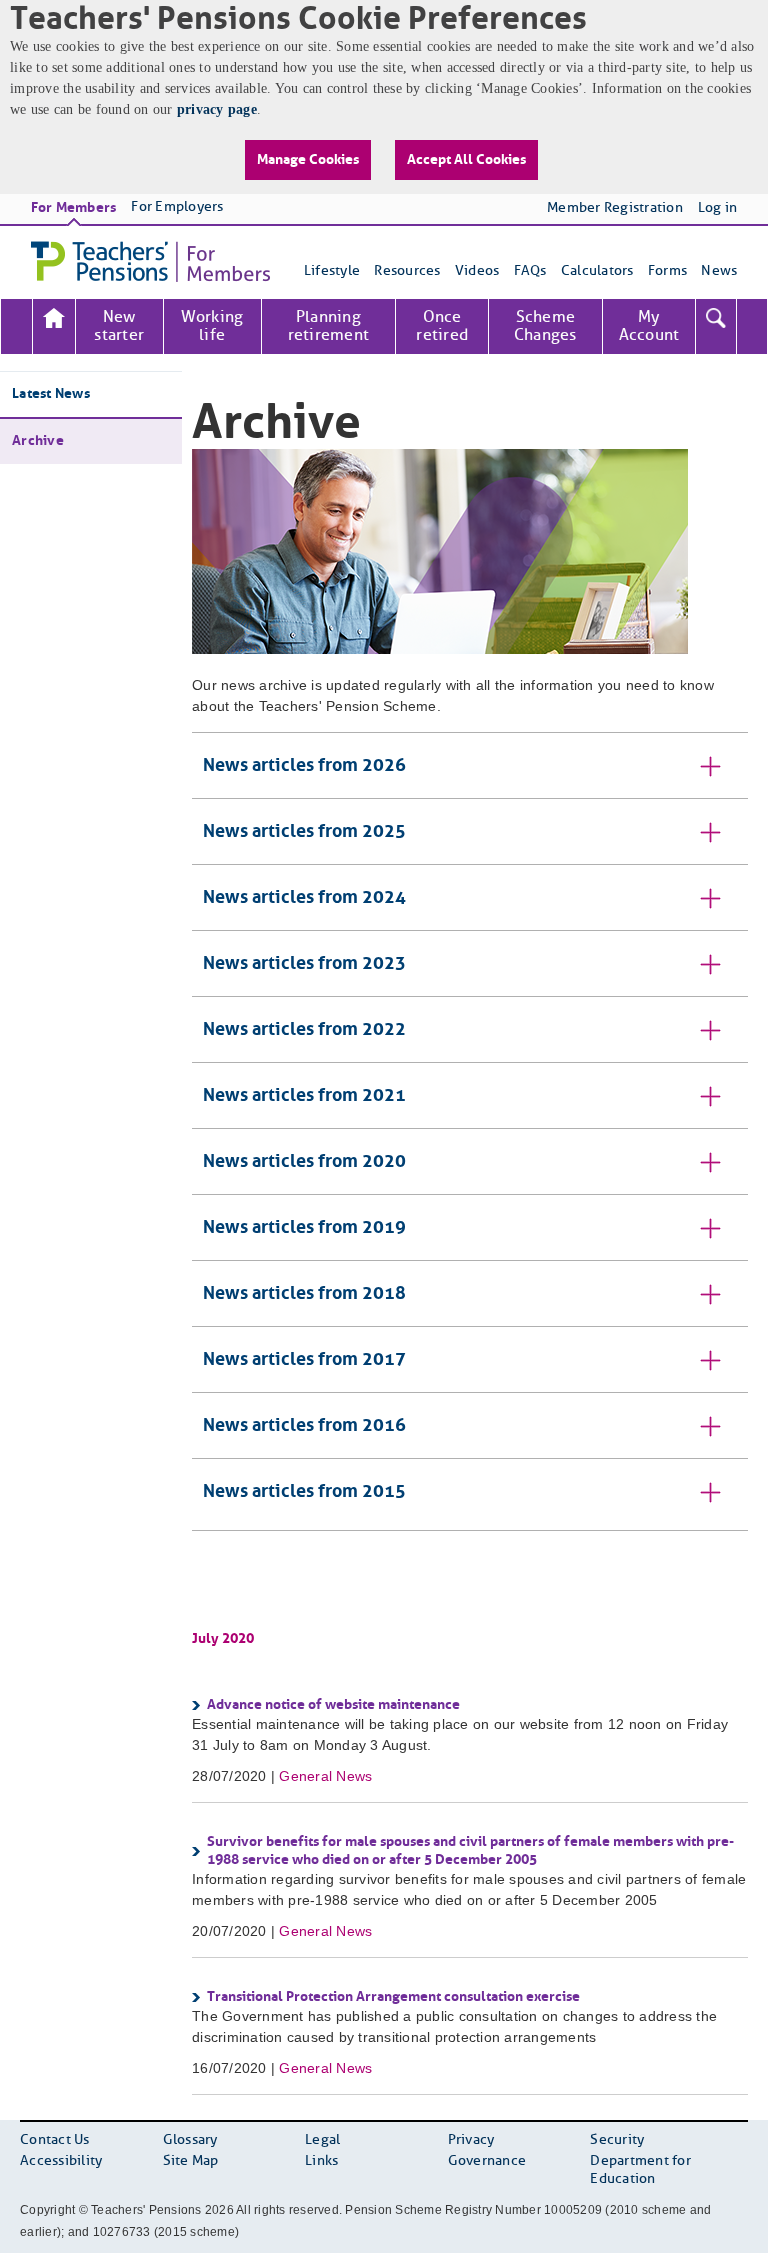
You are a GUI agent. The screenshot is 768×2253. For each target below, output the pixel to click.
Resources (407, 271)
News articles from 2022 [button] (304, 1030)
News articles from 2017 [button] (304, 1360)
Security (617, 2140)
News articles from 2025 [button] (304, 832)
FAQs (530, 271)
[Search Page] (716, 326)
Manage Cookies (308, 160)
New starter (119, 326)
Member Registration (615, 208)
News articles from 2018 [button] (304, 1294)
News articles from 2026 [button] (304, 766)
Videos (477, 271)
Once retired (442, 326)
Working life (212, 326)
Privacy (471, 2140)
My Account (649, 326)
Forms (667, 271)
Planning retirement (329, 326)
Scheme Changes (545, 326)
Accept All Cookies (466, 160)
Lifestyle (332, 271)
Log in (718, 208)
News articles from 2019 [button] (304, 1228)
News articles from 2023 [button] (304, 964)
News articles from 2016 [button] (304, 1426)
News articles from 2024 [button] (304, 898)
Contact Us (55, 2140)
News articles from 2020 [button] (304, 1162)
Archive (38, 441)
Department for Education (640, 2170)
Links (321, 2161)
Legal (322, 2140)
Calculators (597, 271)
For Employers (177, 207)
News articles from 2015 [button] (304, 1492)
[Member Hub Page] (54, 326)
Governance (487, 2161)
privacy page (217, 109)
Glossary (190, 2140)
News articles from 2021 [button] (304, 1096)
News (719, 271)
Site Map (191, 2161)
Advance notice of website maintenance (333, 1705)
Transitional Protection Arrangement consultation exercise (393, 1997)
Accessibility (61, 2161)
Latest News (51, 394)
